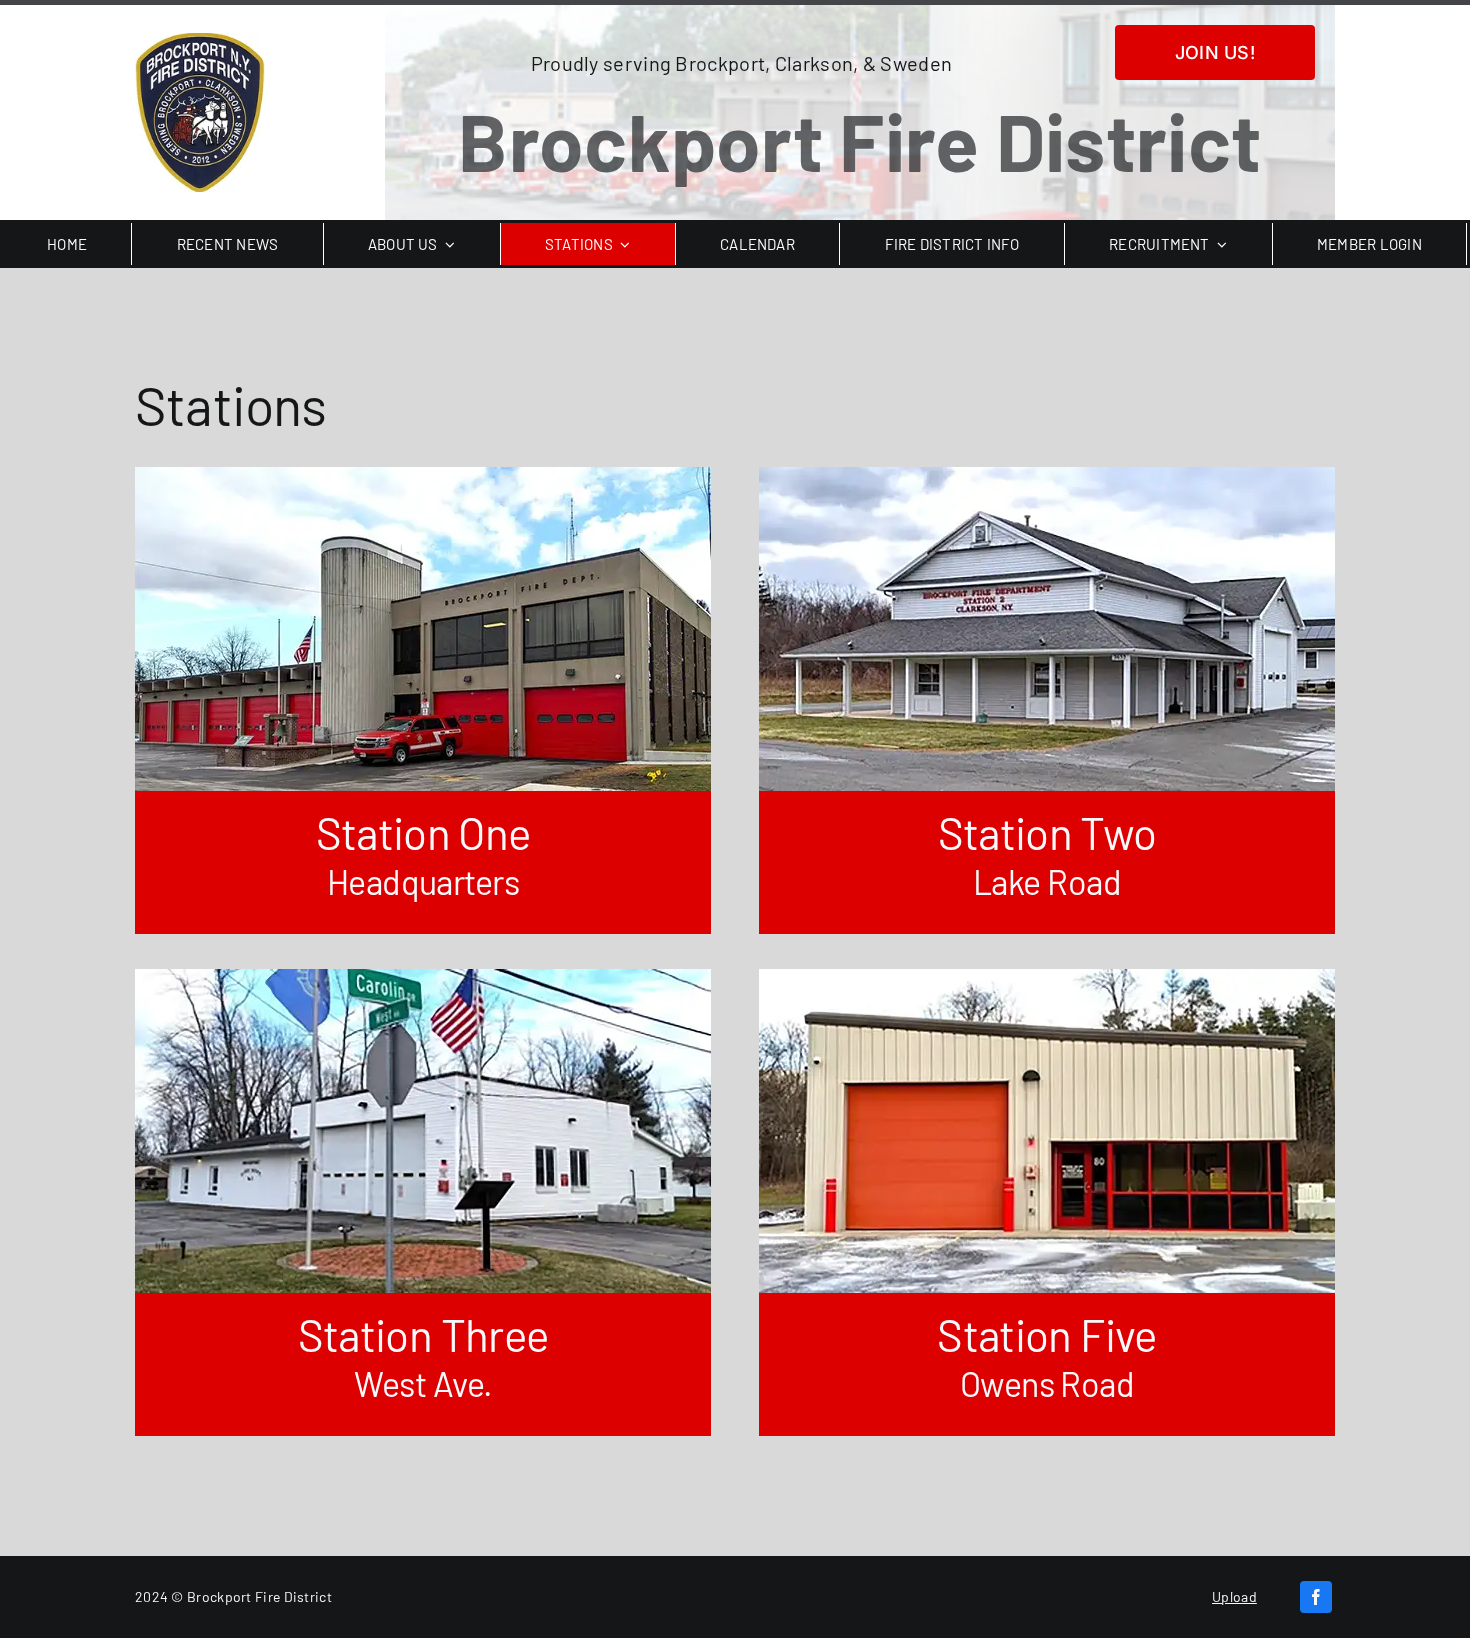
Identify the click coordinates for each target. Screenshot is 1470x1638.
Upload (1234, 1596)
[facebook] (1316, 1597)
